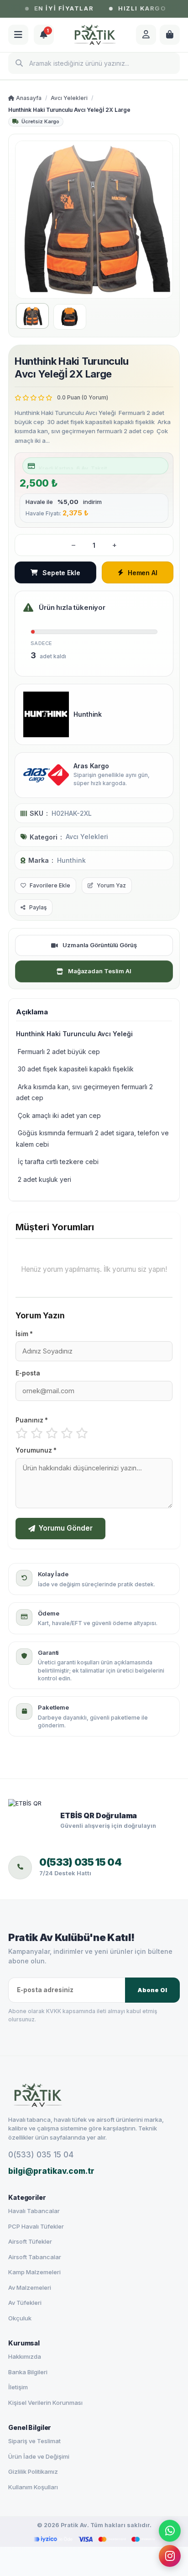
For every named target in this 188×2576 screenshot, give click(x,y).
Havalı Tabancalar (34, 2211)
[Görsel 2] (70, 317)
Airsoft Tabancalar (35, 2257)
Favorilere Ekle (50, 885)
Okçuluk (20, 2318)
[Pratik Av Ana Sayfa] (94, 2095)
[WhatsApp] (170, 2530)
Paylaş (38, 907)
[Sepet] (170, 35)
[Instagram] (170, 2558)
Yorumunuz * (36, 1450)
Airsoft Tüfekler (30, 2241)
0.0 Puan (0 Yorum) (83, 397)
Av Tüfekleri (25, 2303)
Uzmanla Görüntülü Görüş (100, 945)
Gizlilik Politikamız (33, 2471)
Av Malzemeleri (30, 2287)
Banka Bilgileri (28, 2372)
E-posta (28, 1373)
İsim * (24, 1334)
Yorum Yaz (111, 885)
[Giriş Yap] (146, 35)
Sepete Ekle (61, 573)
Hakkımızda (25, 2356)
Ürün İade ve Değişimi (39, 2456)
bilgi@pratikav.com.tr (51, 2171)
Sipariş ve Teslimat (34, 2441)
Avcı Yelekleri (69, 98)
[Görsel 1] (32, 316)
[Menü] (18, 35)
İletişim (18, 2387)
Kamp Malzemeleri (34, 2272)
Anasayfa (28, 98)
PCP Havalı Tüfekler (36, 2226)
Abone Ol (152, 1990)
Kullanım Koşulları (33, 2487)
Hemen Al (143, 573)
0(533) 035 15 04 (41, 2155)
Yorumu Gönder (66, 1528)
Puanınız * (32, 1420)
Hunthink (71, 860)
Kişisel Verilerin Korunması (45, 2403)
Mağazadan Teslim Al (100, 971)
